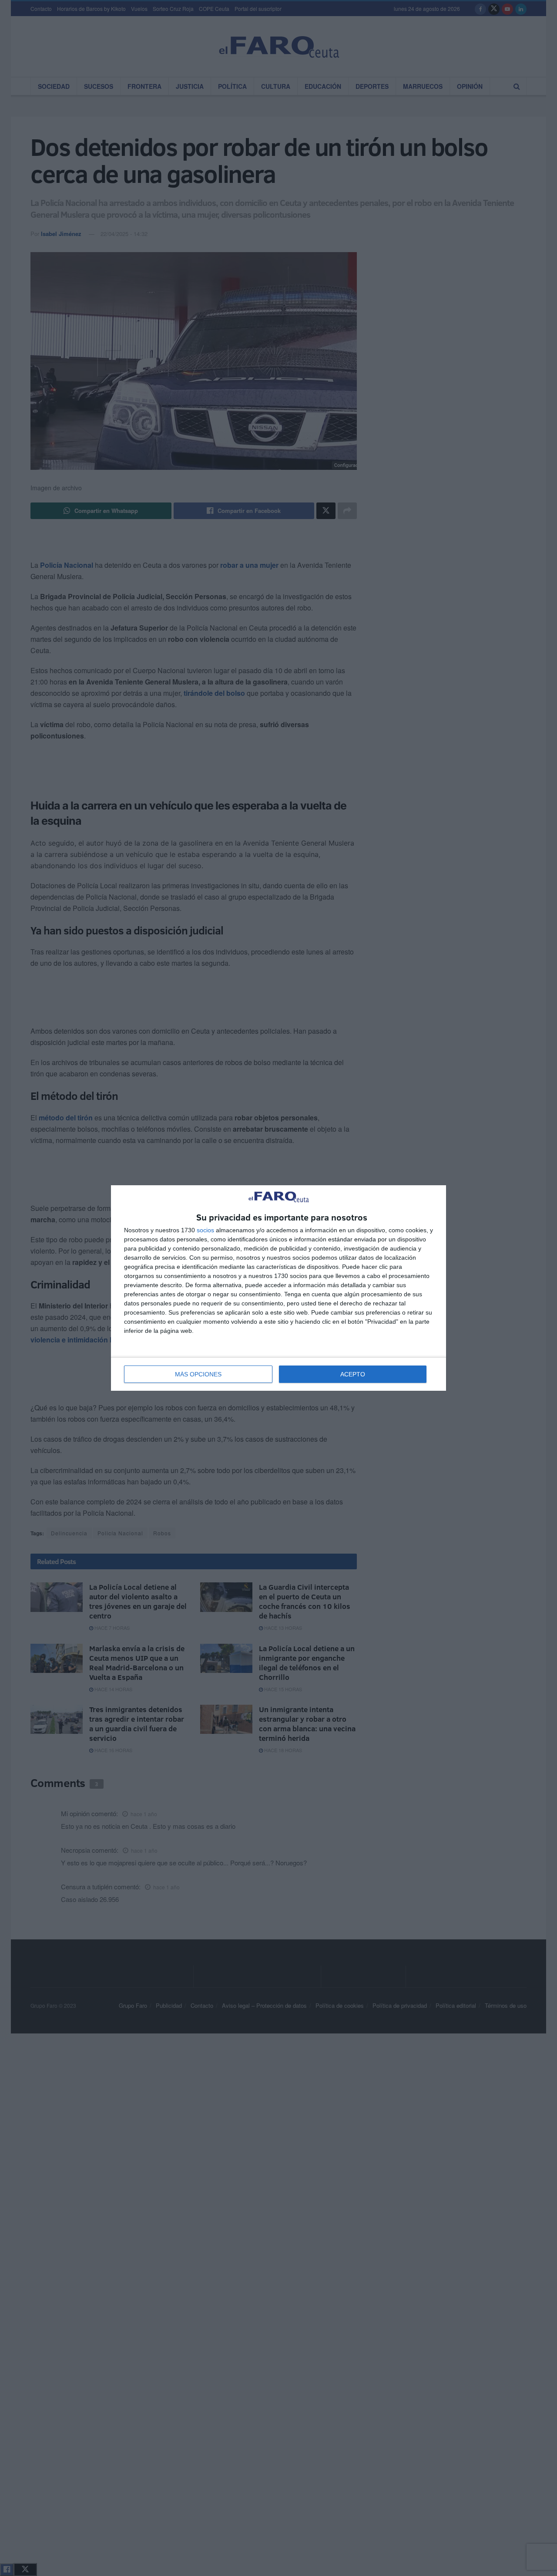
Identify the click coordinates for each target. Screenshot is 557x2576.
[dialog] (278, 1288)
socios (205, 1230)
